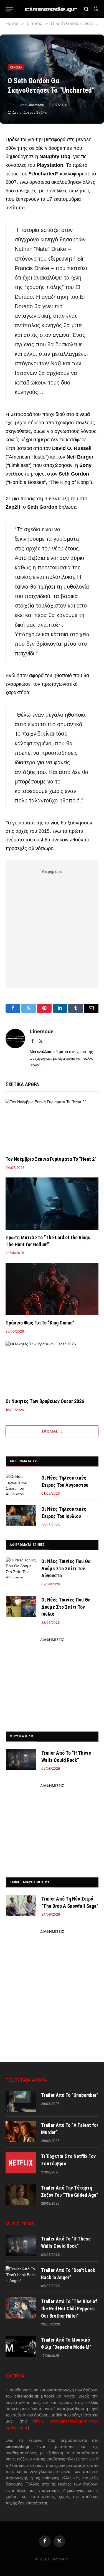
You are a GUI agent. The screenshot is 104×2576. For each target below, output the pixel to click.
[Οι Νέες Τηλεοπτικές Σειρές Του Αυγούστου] (21, 1484)
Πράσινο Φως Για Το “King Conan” (40, 1323)
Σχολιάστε (52, 1431)
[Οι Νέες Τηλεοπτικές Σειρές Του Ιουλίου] (21, 1515)
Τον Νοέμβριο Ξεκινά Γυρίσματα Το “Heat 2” (51, 1159)
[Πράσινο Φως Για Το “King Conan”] (52, 1289)
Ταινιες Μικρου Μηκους (30, 1882)
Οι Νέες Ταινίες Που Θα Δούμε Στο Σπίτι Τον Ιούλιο (66, 1607)
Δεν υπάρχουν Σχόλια (30, 112)
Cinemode (36, 105)
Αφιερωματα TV (23, 1461)
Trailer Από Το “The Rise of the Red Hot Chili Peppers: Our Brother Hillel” (69, 2308)
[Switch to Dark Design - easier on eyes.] (95, 9)
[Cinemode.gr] (51, 9)
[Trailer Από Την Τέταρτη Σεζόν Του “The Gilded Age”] (21, 2194)
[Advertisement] (52, 928)
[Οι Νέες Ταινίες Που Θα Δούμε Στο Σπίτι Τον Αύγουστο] (21, 1568)
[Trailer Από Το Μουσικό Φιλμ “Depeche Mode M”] (21, 2346)
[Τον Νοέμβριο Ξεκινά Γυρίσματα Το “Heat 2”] (52, 1125)
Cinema (16, 67)
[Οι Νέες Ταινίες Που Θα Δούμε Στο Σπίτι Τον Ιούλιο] (21, 1606)
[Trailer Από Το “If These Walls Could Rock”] (21, 1759)
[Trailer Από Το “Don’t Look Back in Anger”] (21, 2277)
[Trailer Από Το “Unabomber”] (21, 2102)
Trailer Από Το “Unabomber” (70, 2095)
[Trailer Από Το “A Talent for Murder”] (21, 2132)
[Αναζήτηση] (86, 9)
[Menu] (9, 9)
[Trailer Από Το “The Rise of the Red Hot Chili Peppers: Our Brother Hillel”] (21, 2308)
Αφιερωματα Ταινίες (27, 1545)
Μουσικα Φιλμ (21, 1736)
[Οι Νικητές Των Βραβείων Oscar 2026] (52, 1367)
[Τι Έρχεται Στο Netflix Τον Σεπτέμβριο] (21, 2163)
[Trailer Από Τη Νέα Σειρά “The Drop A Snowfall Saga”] (21, 1905)
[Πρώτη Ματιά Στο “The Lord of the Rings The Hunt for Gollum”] (52, 1204)
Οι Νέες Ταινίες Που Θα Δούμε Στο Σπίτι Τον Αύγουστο (66, 1568)
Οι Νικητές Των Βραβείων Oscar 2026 (45, 1401)
